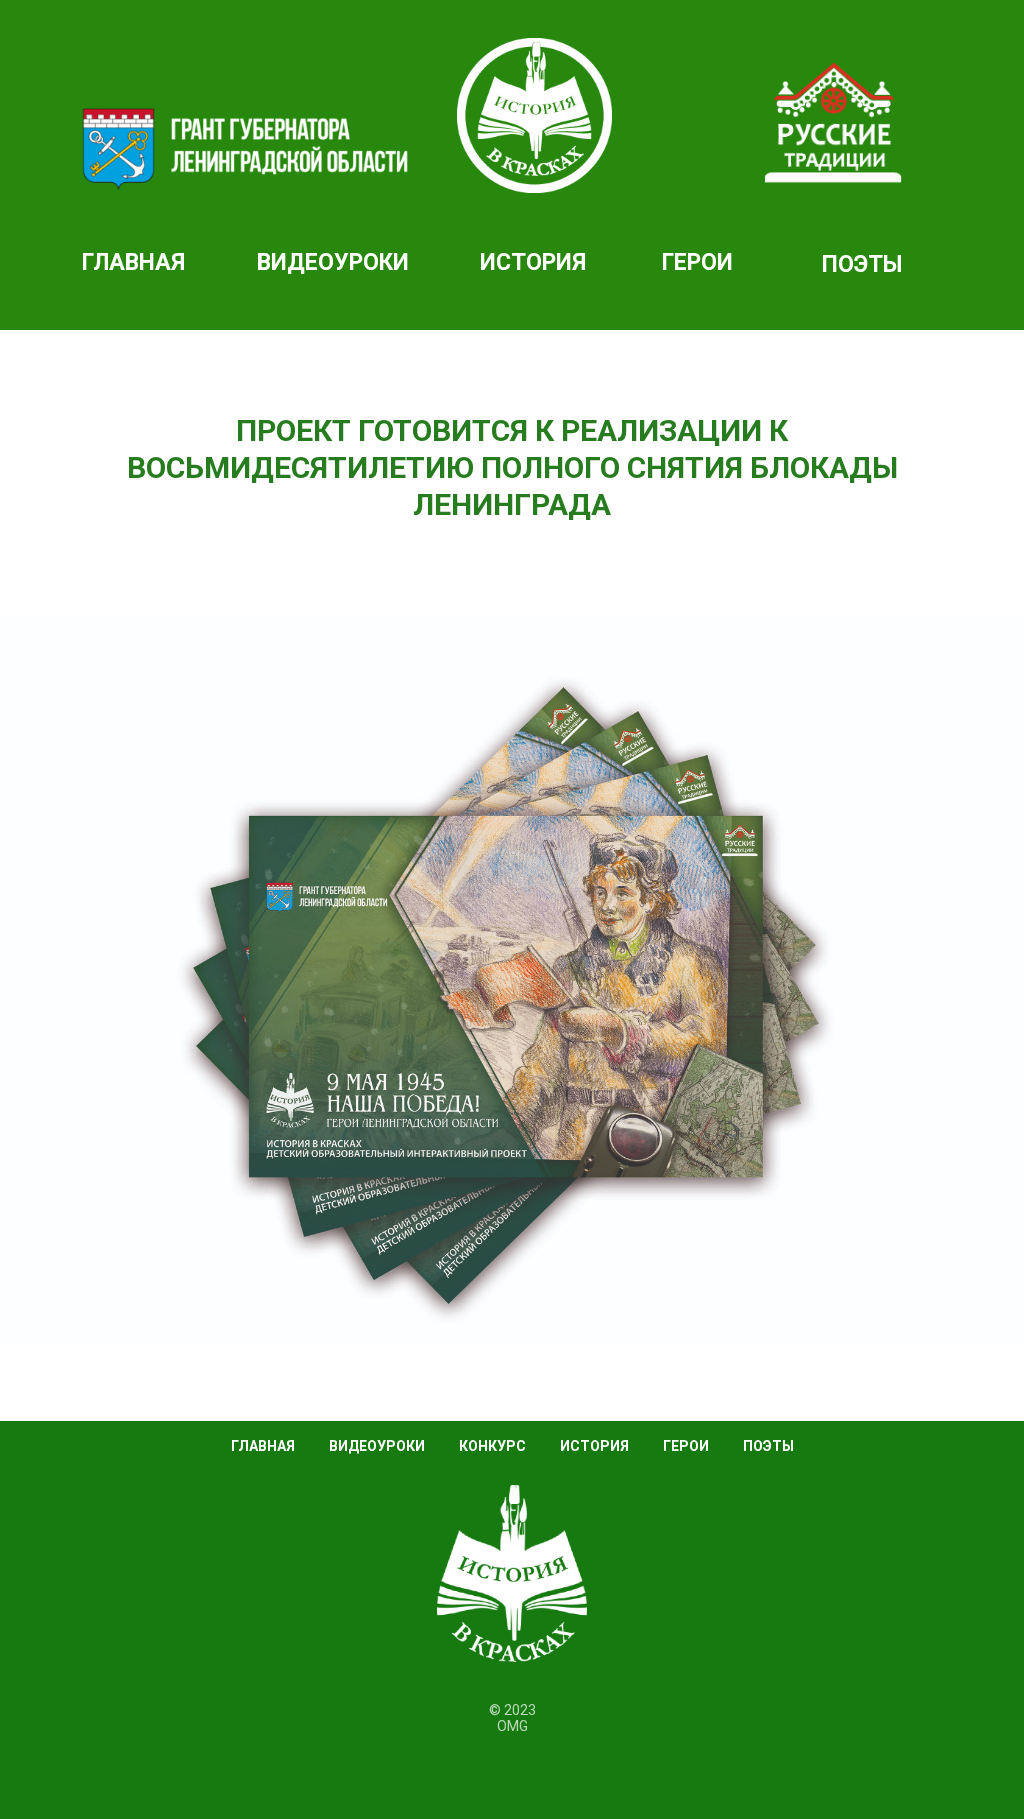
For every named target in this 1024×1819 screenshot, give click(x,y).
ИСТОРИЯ (533, 262)
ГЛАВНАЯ (263, 1446)
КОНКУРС (492, 1446)
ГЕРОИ (697, 262)
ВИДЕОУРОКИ (377, 1446)
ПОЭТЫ (862, 264)
